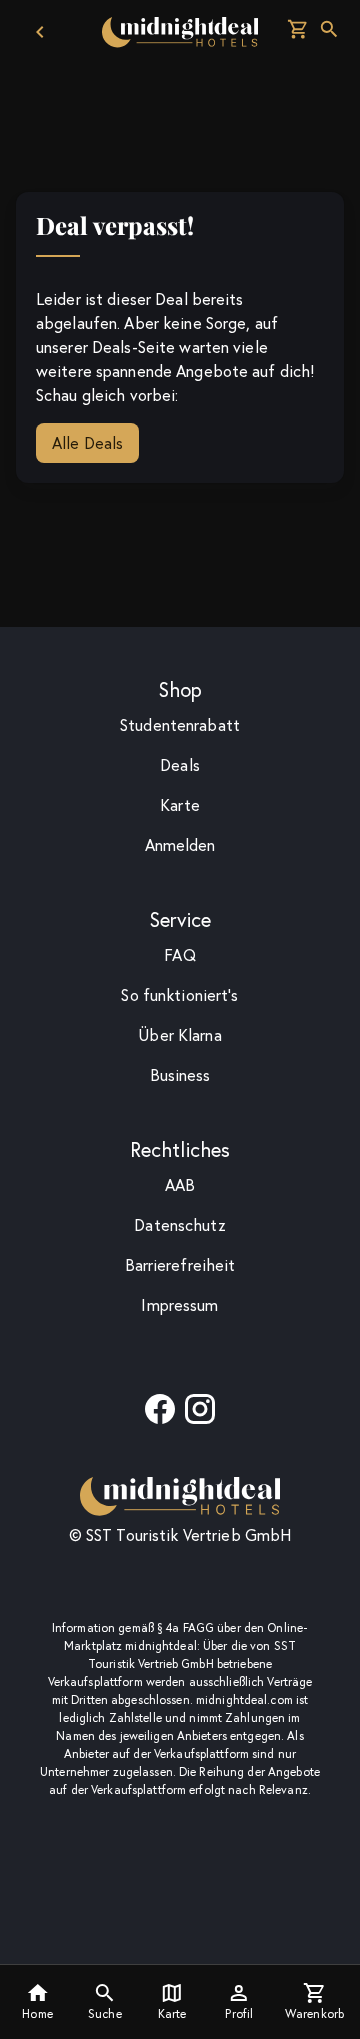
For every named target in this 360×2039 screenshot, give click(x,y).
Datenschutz (179, 1225)
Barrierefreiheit (180, 1265)
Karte (172, 2013)
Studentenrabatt (180, 725)
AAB (180, 1185)
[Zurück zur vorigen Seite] (40, 32)
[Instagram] (200, 1415)
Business (180, 1075)
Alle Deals (87, 443)
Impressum (179, 1305)
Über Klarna (179, 1035)
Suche (105, 2013)
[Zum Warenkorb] (298, 32)
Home (37, 2013)
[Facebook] (160, 1415)
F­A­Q (179, 955)
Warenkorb (314, 2013)
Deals (180, 765)
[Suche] (329, 32)
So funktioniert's (179, 995)
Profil (239, 2013)
